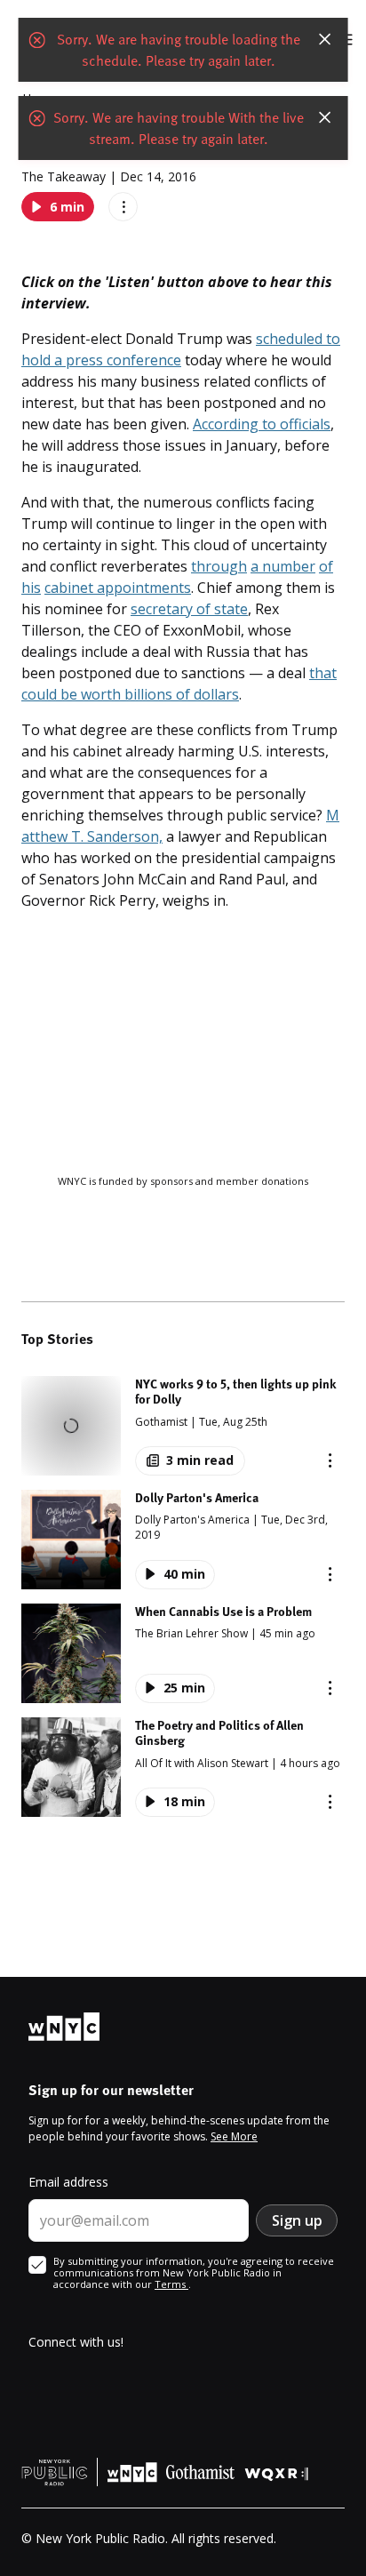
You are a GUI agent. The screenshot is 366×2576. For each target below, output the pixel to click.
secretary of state (189, 609)
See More (234, 2136)
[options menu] (123, 207)
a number (283, 566)
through (219, 566)
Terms (171, 2284)
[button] (183, 1426)
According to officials (262, 424)
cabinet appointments (118, 588)
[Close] (324, 40)
